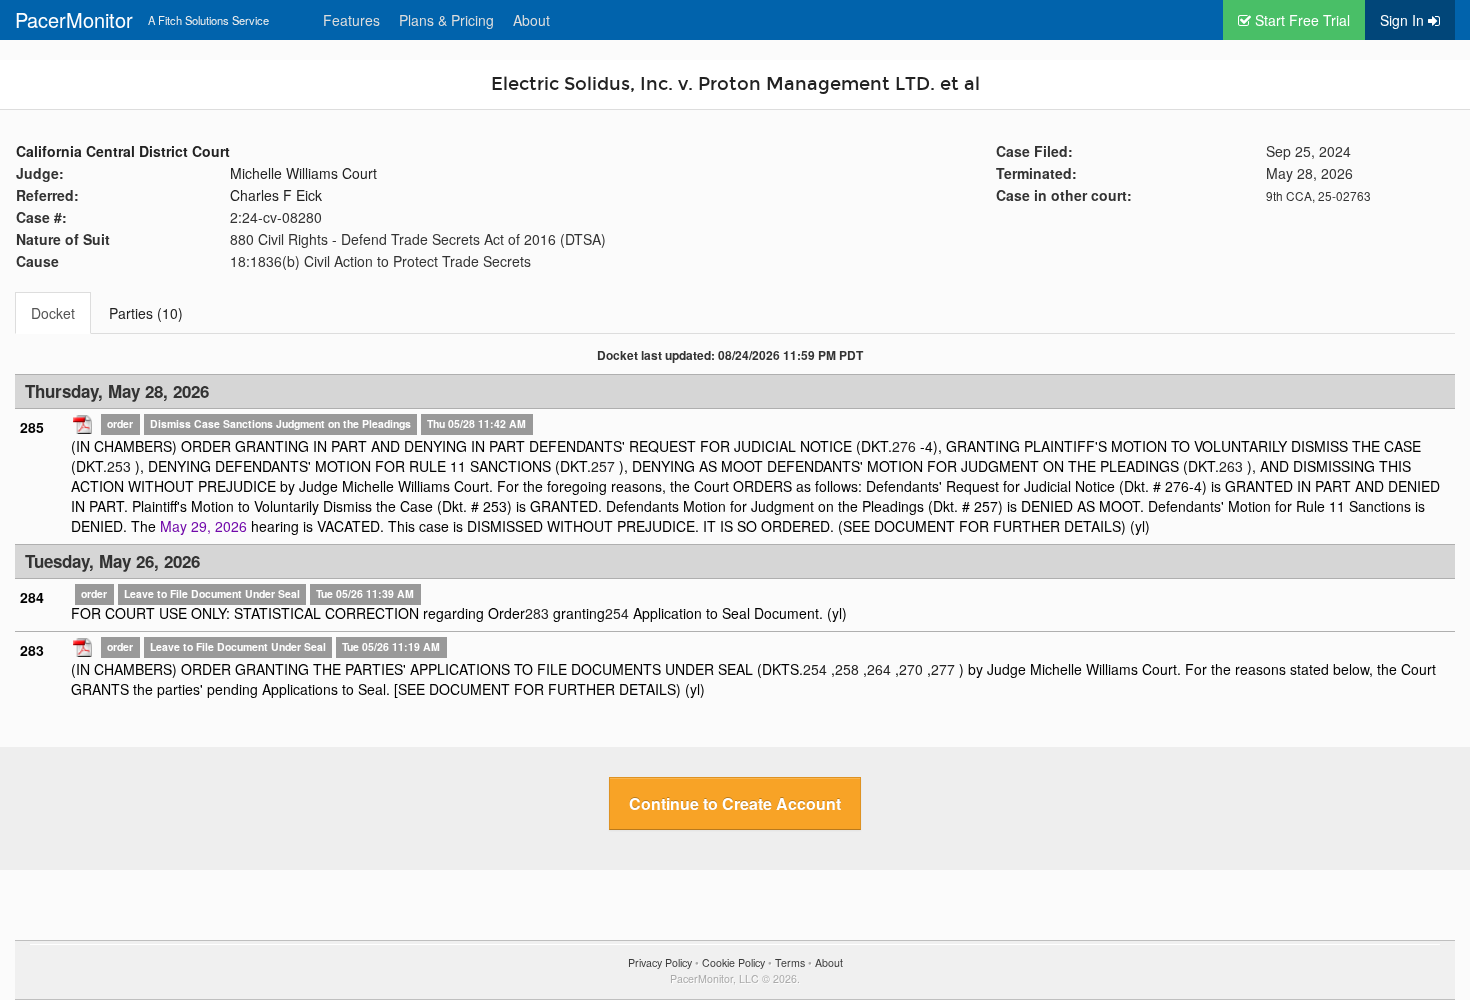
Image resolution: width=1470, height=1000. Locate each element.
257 (603, 466)
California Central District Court (123, 151)
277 (943, 669)
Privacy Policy (660, 962)
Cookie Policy (733, 962)
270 (911, 669)
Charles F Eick (276, 195)
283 (537, 613)
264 (879, 669)
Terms (790, 962)
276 (904, 446)
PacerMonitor (74, 19)
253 (119, 466)
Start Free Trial (1300, 20)
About (531, 20)
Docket (53, 313)
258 (847, 669)
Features (351, 20)
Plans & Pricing (446, 20)
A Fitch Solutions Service (208, 20)
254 (617, 613)
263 (1231, 466)
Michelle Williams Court (303, 173)
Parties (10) (146, 313)
